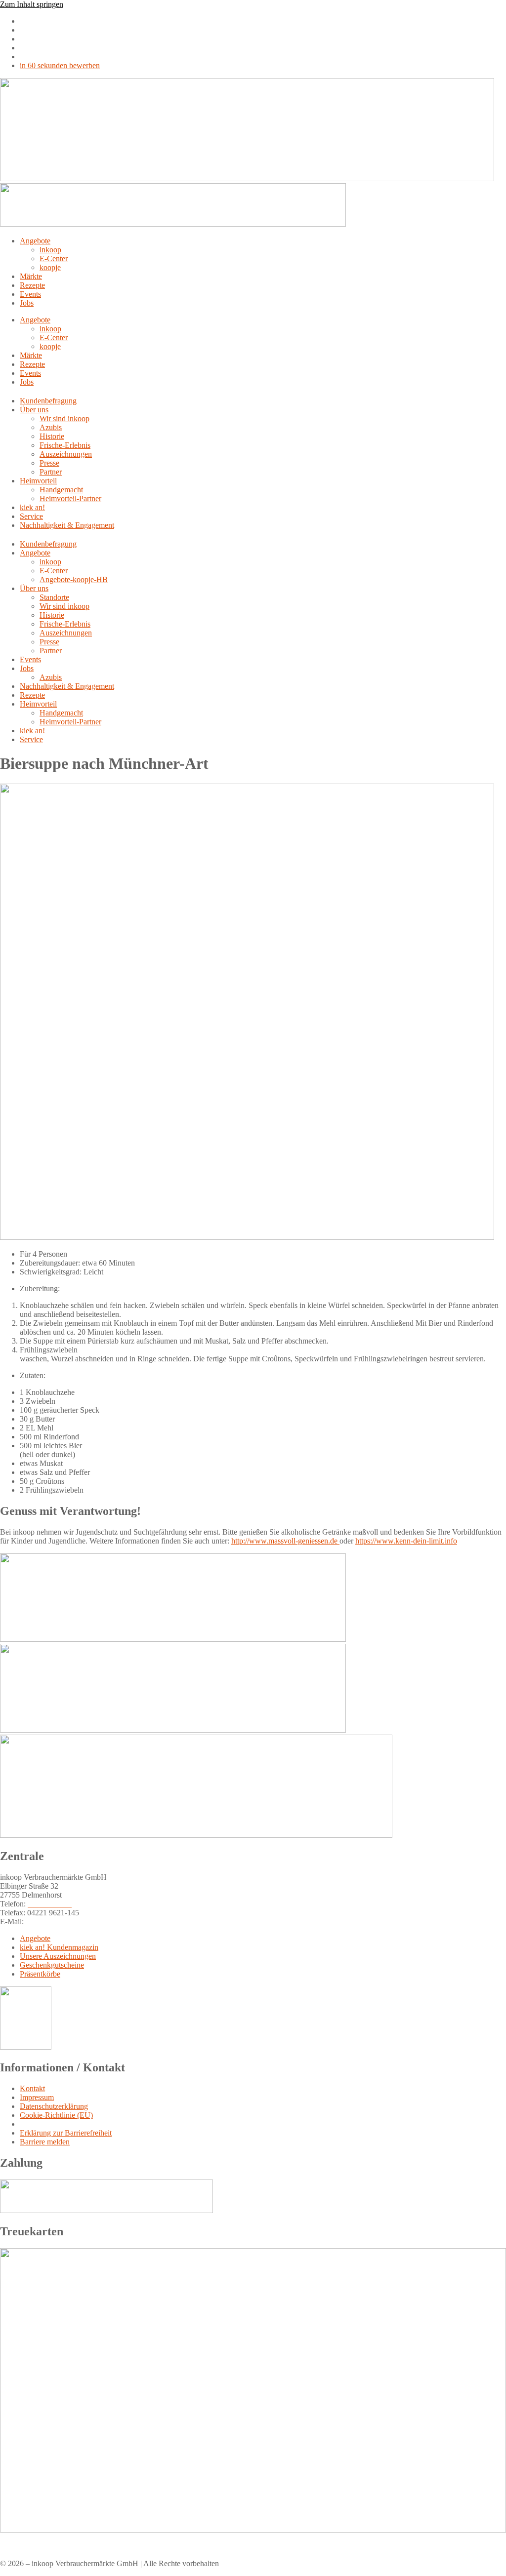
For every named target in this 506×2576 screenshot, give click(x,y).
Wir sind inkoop (64, 418)
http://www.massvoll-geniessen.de (285, 1541)
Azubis (51, 427)
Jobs (27, 303)
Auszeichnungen (66, 454)
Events (30, 294)
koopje (50, 267)
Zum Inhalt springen (32, 4)
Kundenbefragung (48, 401)
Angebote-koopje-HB (74, 579)
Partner (51, 472)
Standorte (54, 597)
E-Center (54, 258)
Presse (49, 463)
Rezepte (32, 285)
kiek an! (32, 507)
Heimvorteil (38, 481)
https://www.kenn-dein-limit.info (406, 1541)
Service (31, 516)
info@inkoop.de (51, 1922)
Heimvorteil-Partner (70, 498)
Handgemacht (61, 490)
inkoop (50, 250)
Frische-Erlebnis (65, 445)
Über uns (34, 410)
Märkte (31, 276)
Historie (52, 436)
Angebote (35, 241)
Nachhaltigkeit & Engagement (67, 525)
